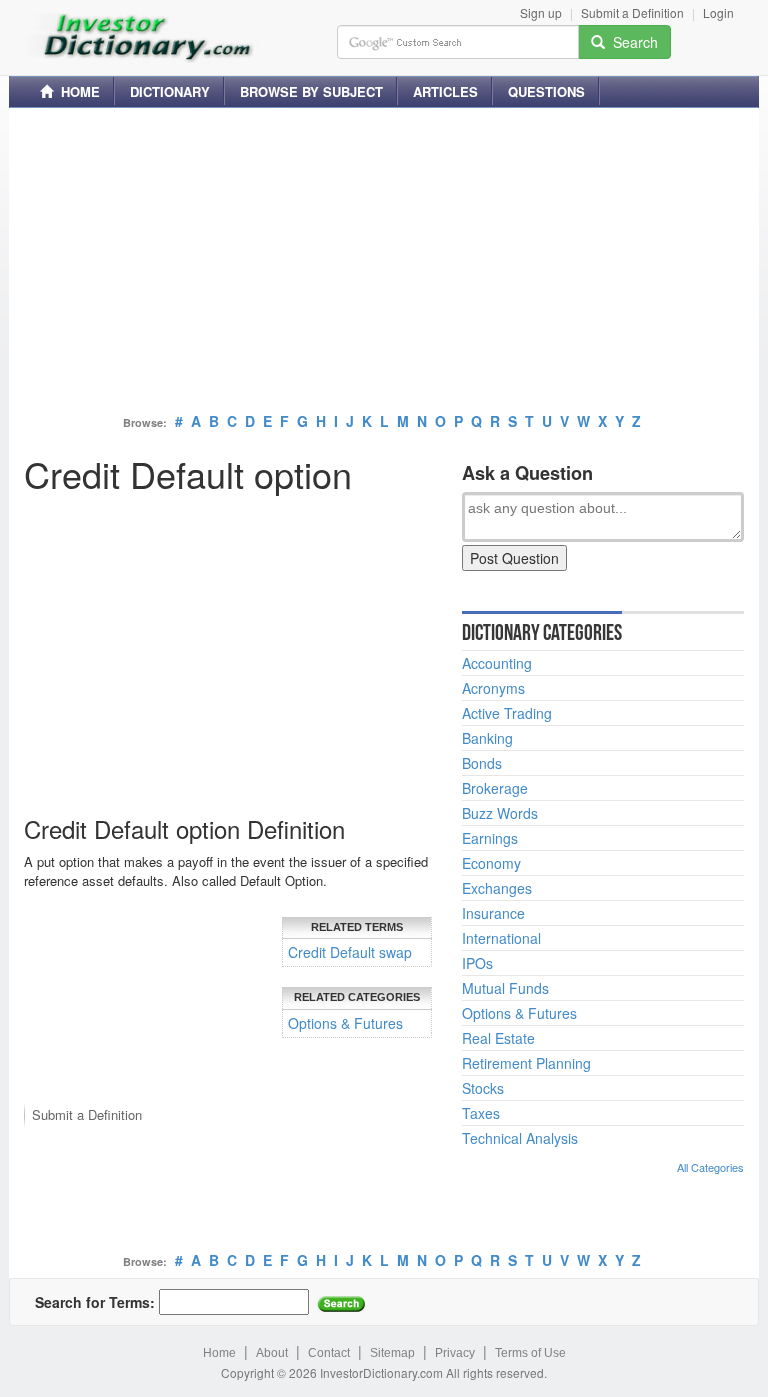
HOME (76, 91)
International (501, 938)
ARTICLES (445, 91)
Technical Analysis (520, 1138)
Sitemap (392, 1353)
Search (631, 42)
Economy (491, 863)
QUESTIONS (546, 91)
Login (718, 12)
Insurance (493, 913)
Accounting (497, 663)
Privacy (455, 1353)
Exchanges (497, 888)
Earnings (490, 838)
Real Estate (498, 1038)
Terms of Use (530, 1353)
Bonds (482, 763)
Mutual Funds (505, 988)
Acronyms (493, 688)
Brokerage (495, 788)
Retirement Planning (526, 1063)
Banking (487, 738)
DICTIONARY (170, 91)
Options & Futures (345, 1023)
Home (219, 1353)
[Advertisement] (384, 263)
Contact (329, 1353)
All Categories (710, 1167)
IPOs (477, 963)
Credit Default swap (350, 952)
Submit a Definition (632, 12)
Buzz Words (500, 813)
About (272, 1353)
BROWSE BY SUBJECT (311, 91)
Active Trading (507, 713)
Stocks (483, 1088)
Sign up (541, 12)
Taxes (481, 1113)
